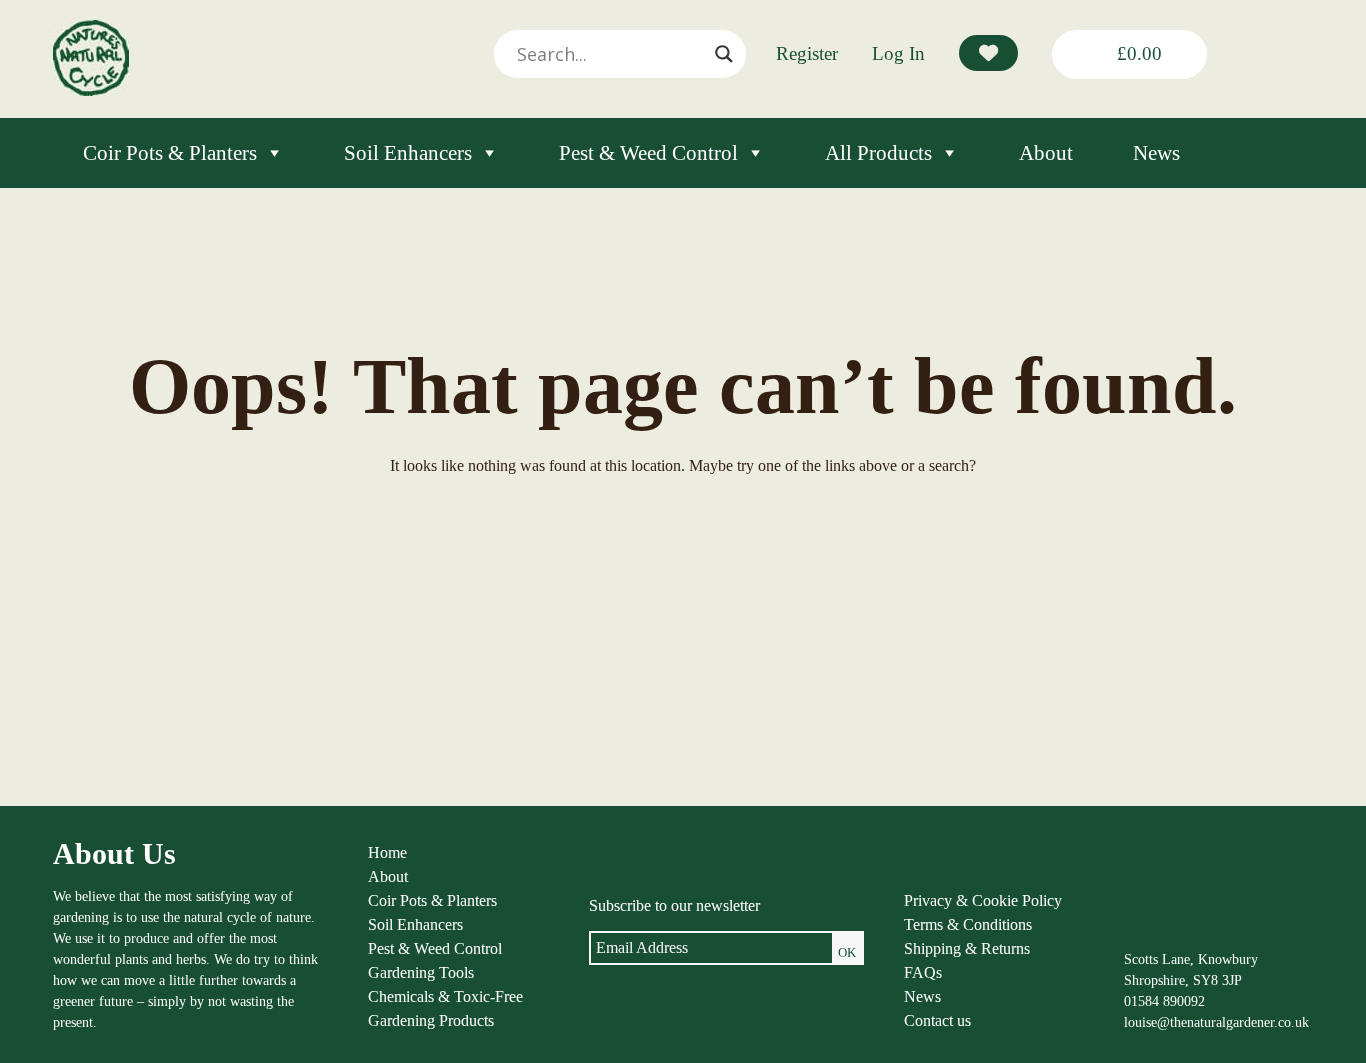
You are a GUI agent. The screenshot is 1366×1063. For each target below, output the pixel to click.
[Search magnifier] (724, 54)
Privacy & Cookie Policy (983, 900)
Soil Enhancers (408, 153)
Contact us (937, 1020)
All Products (878, 153)
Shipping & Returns (967, 948)
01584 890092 (1164, 1001)
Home (387, 852)
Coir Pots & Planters (170, 153)
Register (807, 53)
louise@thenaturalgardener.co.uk (1216, 1022)
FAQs (923, 972)
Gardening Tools (421, 972)
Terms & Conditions (968, 924)
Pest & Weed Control (648, 153)
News (1156, 153)
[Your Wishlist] (988, 53)
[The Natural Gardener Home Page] (91, 90)
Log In (898, 53)
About (1046, 153)
